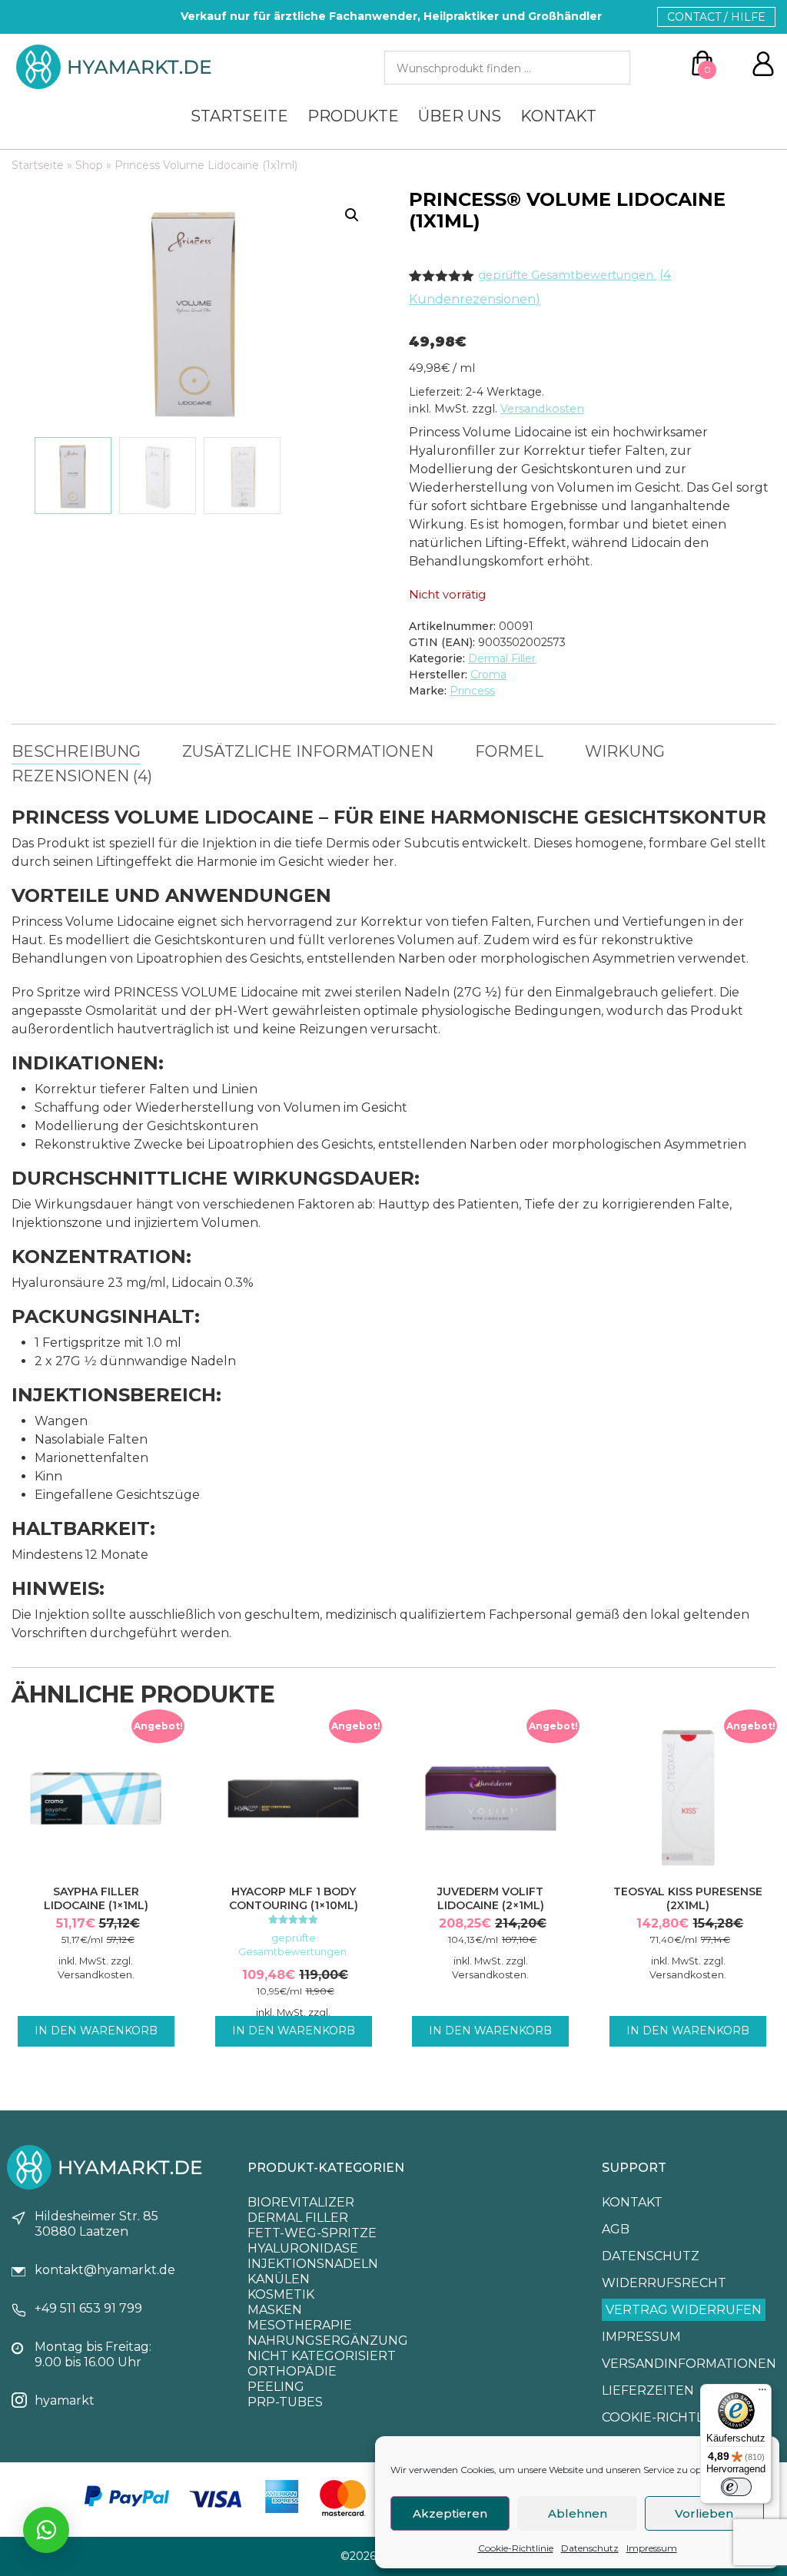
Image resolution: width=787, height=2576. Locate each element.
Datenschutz (590, 2548)
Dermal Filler (502, 658)
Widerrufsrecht (664, 2283)
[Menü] (762, 2393)
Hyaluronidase (303, 2248)
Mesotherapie (300, 2325)
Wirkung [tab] (625, 751)
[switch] (736, 2487)
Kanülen (279, 2279)
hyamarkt (65, 2400)
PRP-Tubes (285, 2402)
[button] (352, 215)
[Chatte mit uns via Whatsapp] (46, 2530)
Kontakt (558, 116)
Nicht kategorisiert (322, 2356)
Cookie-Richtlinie (516, 2548)
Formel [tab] (509, 751)
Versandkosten (542, 409)
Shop (89, 165)
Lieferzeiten (648, 2390)
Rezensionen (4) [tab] (82, 776)
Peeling (276, 2387)
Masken (275, 2310)
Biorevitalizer (301, 2202)
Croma (488, 675)
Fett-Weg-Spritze (312, 2233)
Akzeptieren (450, 2513)
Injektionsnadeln (313, 2264)
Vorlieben (704, 2513)
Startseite (239, 116)
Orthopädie (292, 2371)
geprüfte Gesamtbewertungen (567, 275)
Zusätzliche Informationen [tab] (308, 751)
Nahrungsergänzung (328, 2341)
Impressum (652, 2548)
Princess (472, 691)
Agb (616, 2229)
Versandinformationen (689, 2364)
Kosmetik (281, 2294)
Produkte (353, 116)
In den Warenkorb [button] (96, 2031)
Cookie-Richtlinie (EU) (681, 2417)
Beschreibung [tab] (76, 751)
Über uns (460, 116)
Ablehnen (578, 2513)
